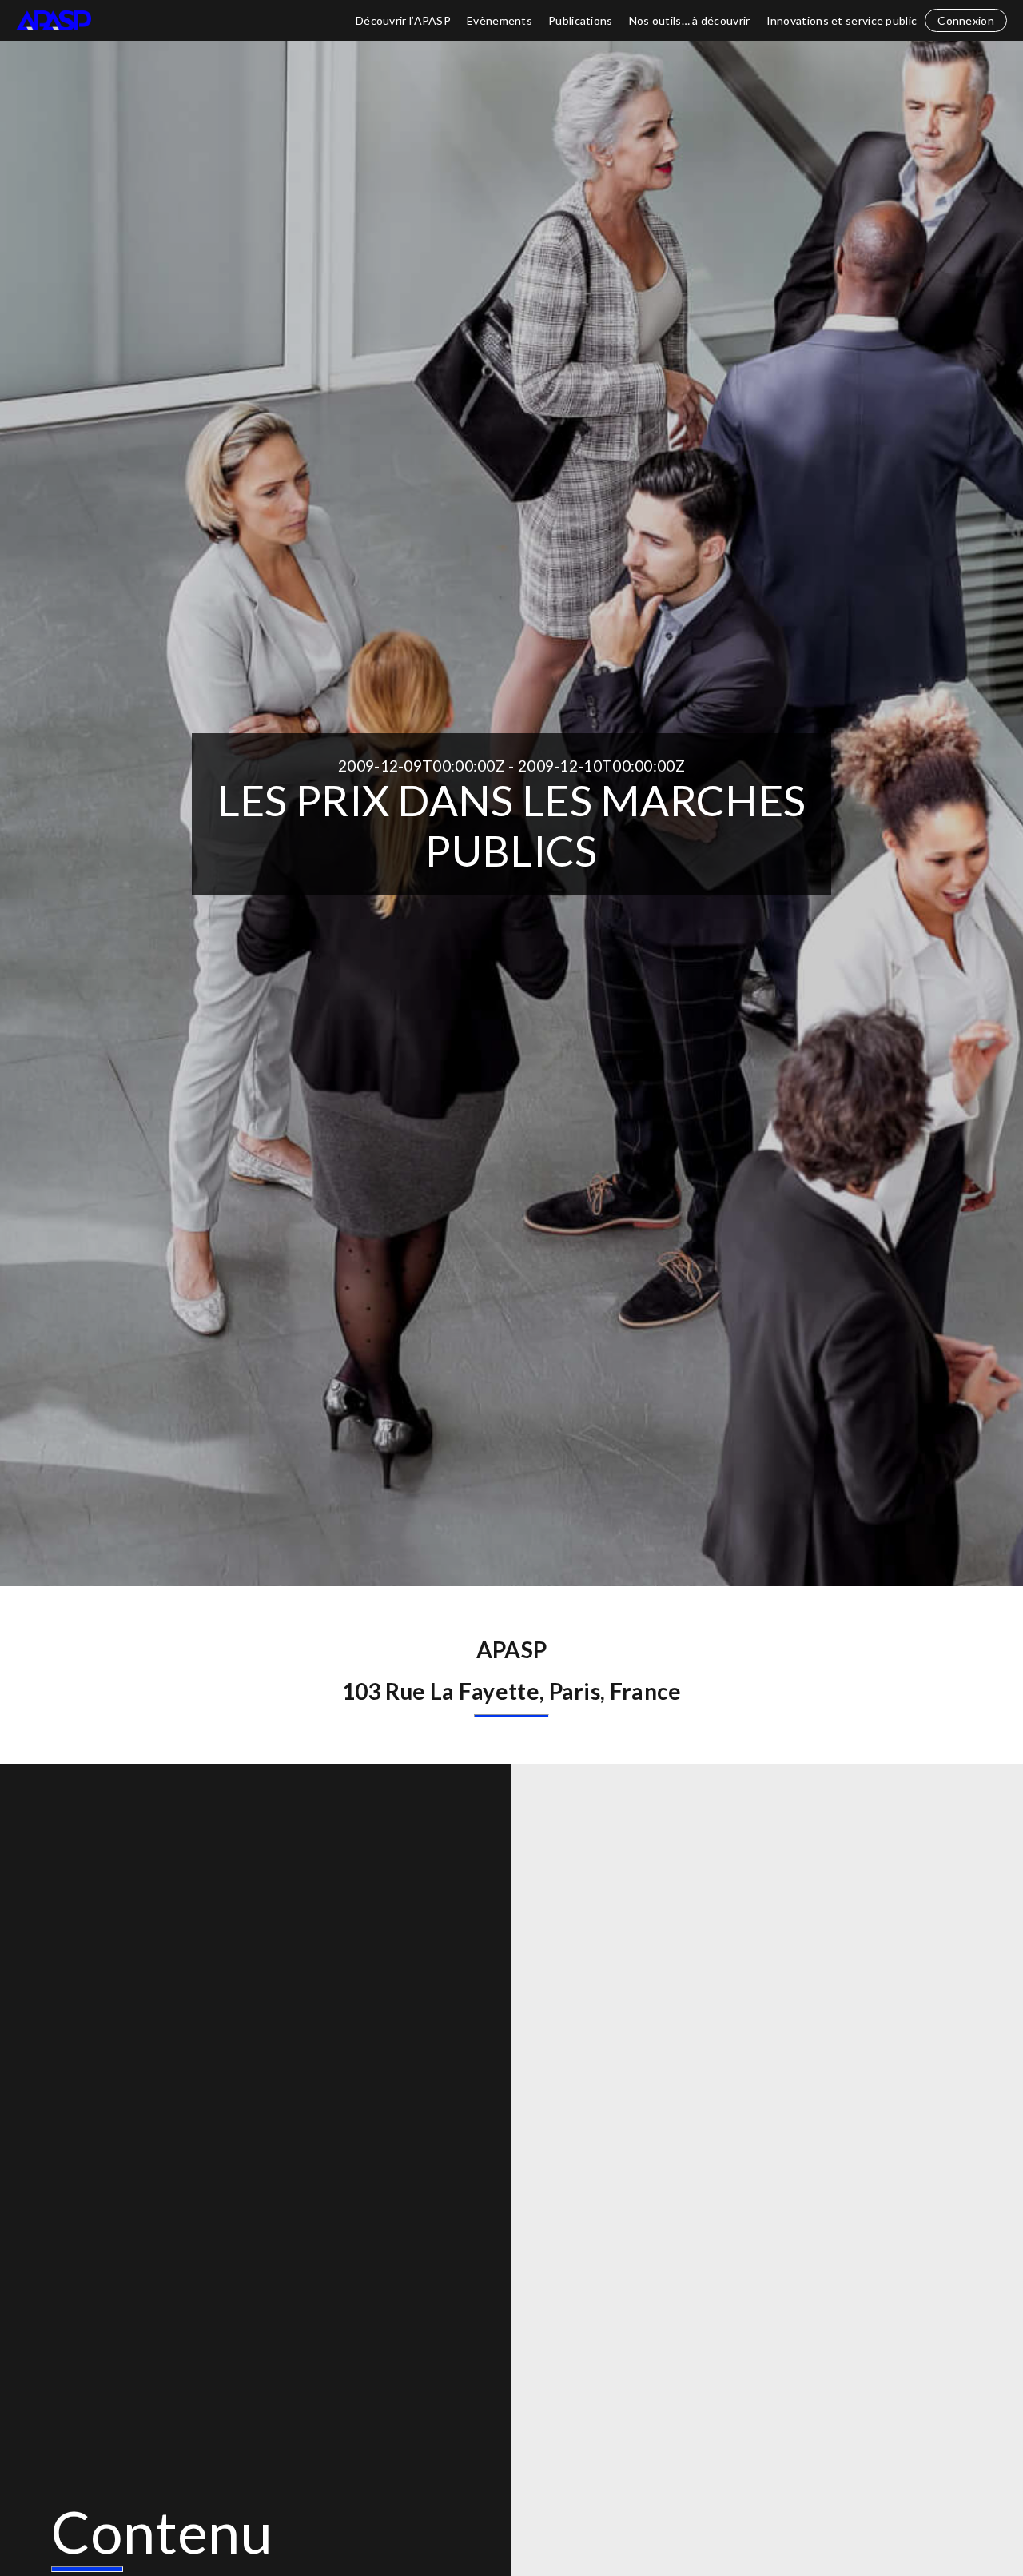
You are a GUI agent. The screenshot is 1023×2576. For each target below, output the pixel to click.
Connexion (966, 20)
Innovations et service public (842, 20)
